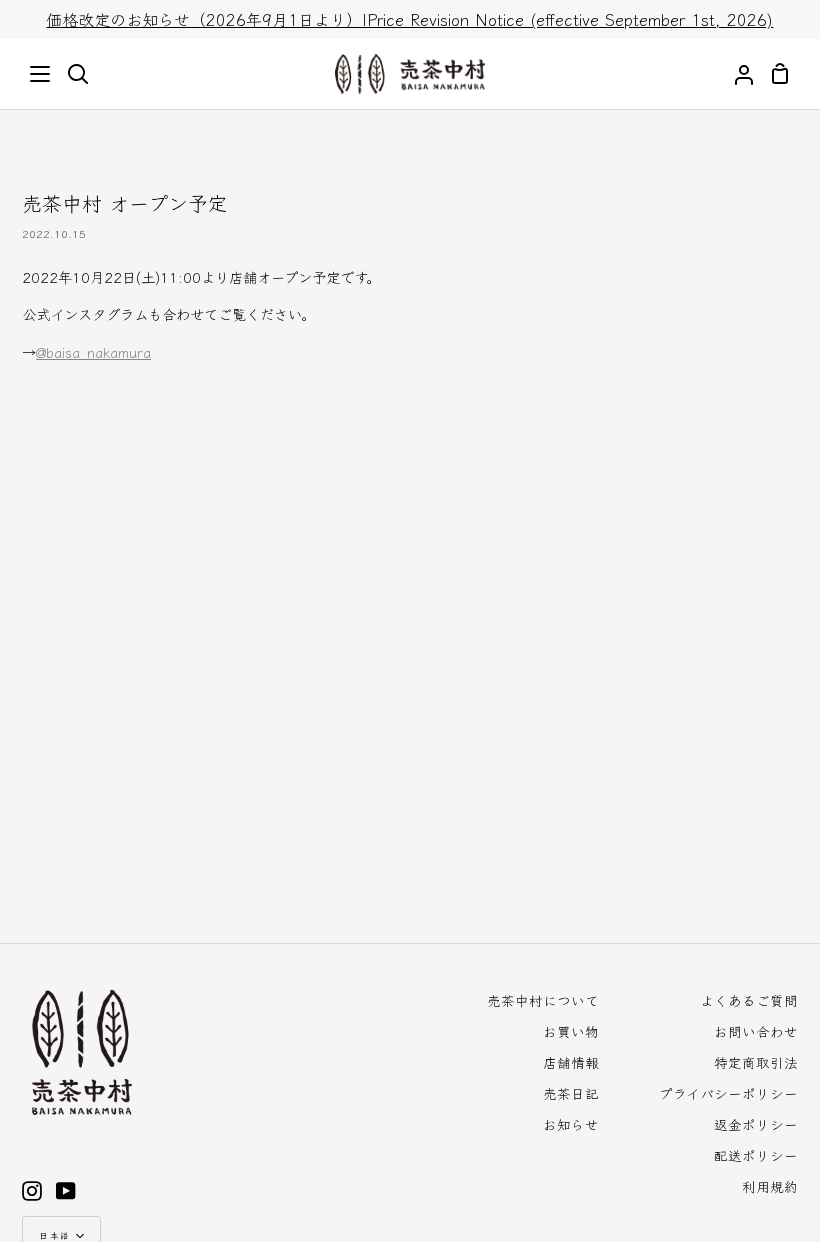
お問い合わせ (756, 1031)
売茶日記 (571, 1093)
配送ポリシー (756, 1155)
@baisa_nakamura (93, 351)
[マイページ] (736, 74)
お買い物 (571, 1031)
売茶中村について (543, 1000)
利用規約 (770, 1186)
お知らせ (571, 1124)
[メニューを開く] (41, 74)
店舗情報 (571, 1062)
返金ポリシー (756, 1124)
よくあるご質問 (749, 1000)
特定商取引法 (756, 1062)
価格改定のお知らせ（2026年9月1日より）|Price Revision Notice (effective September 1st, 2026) (409, 19)
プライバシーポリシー (728, 1093)
